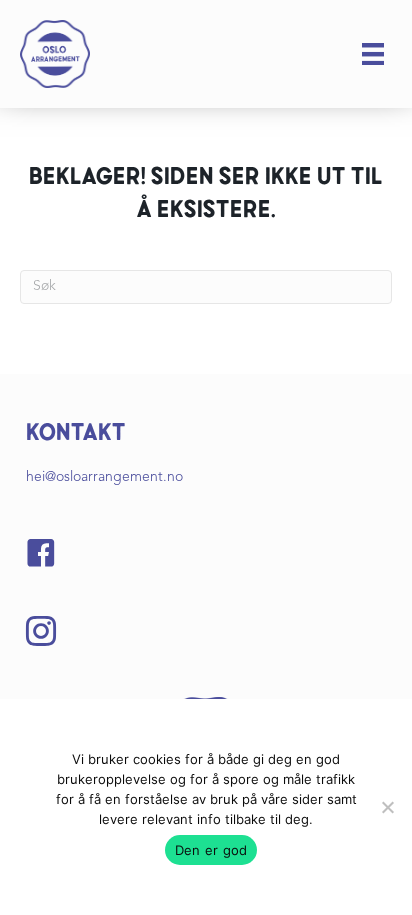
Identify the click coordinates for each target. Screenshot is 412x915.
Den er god (211, 850)
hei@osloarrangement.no (104, 477)
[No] (387, 807)
